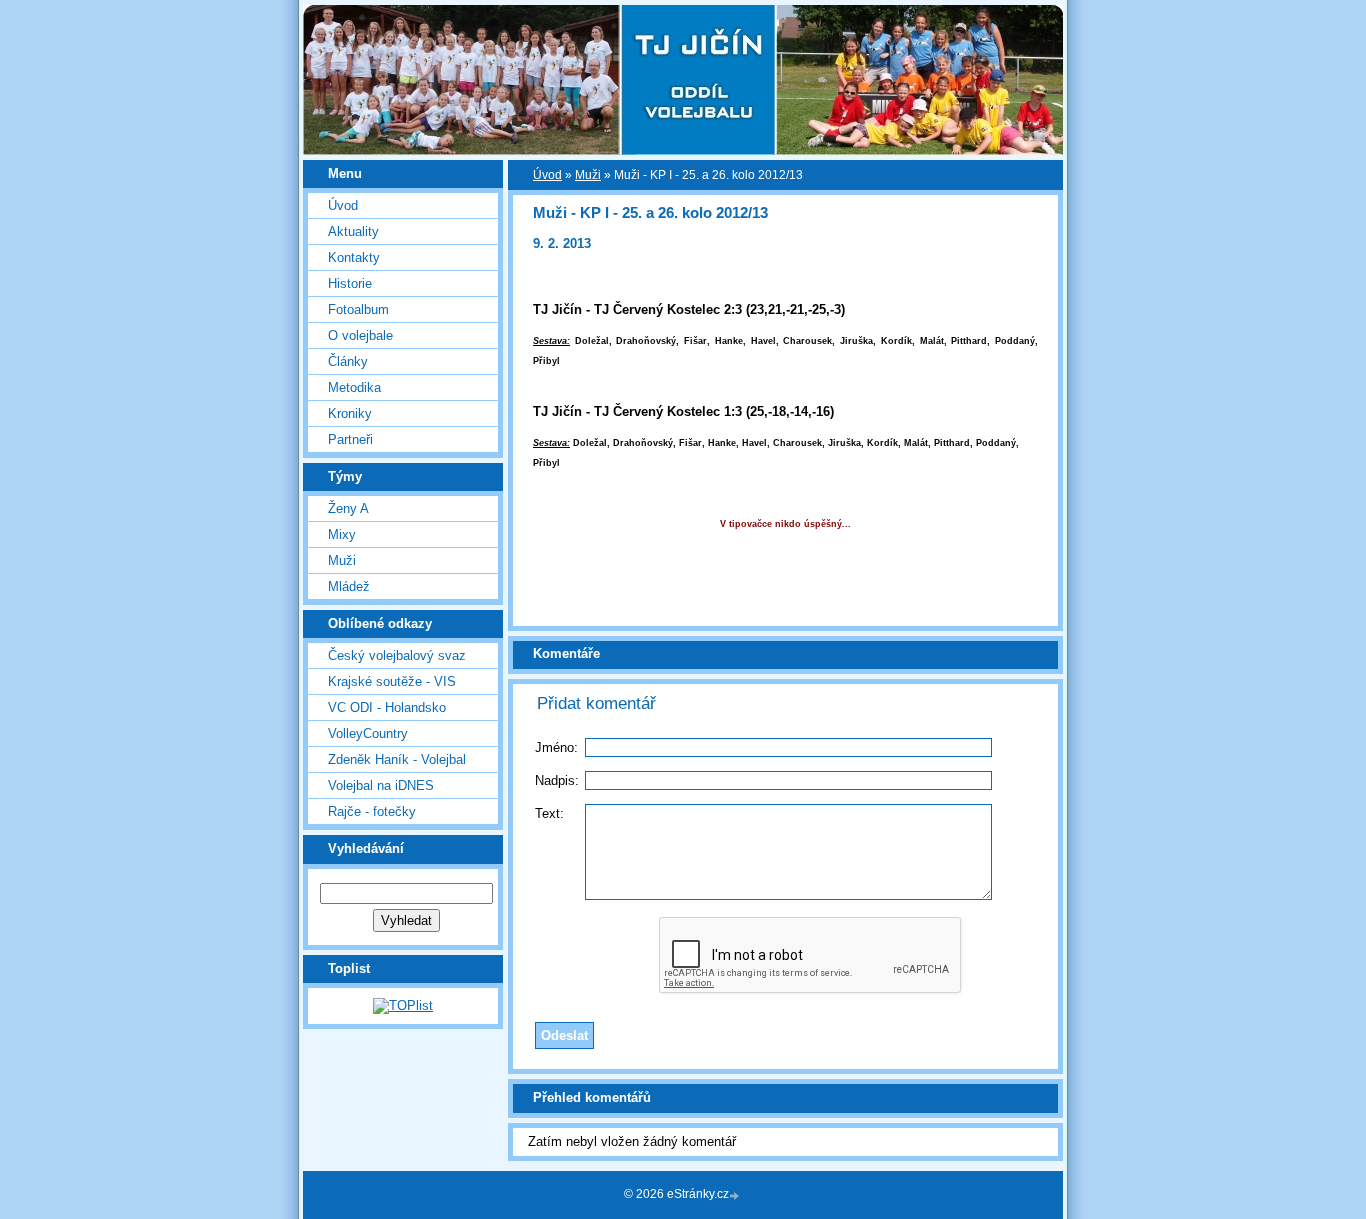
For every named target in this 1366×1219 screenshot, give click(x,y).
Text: (549, 813)
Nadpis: (557, 780)
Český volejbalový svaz (397, 655)
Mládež (349, 586)
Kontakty (354, 257)
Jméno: (556, 747)
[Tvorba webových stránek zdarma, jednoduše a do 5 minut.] (736, 1195)
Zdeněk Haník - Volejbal (397, 759)
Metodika (354, 387)
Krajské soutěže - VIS (392, 681)
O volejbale (360, 335)
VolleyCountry (368, 733)
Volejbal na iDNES (381, 785)
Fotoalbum (358, 309)
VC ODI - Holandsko (387, 707)
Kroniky (350, 413)
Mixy (342, 534)
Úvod (343, 205)
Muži (342, 560)
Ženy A (348, 508)
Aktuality (353, 231)
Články (348, 361)
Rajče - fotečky (372, 811)
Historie (350, 283)
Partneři (350, 439)
